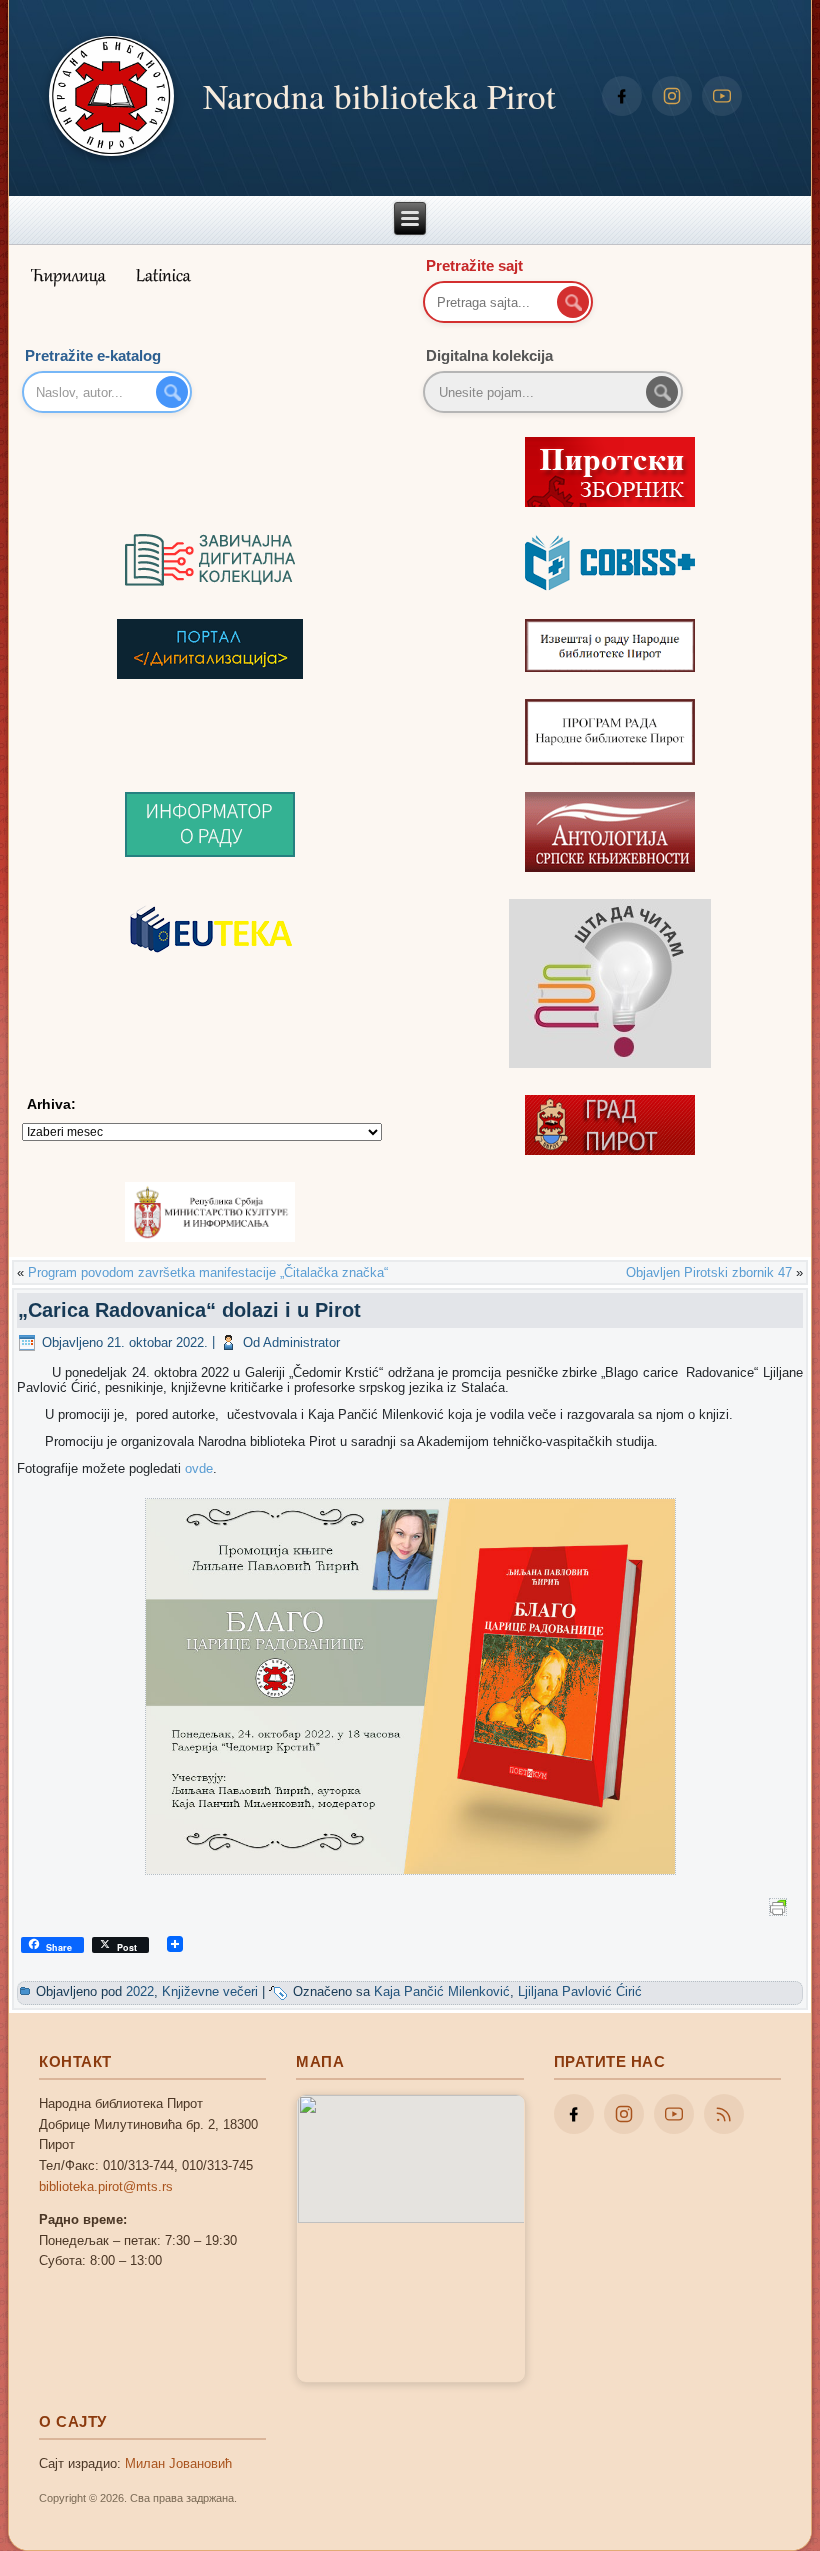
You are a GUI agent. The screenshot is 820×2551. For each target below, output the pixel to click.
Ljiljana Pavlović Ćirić (580, 1991)
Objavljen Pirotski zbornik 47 (709, 1272)
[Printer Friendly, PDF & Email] (781, 1906)
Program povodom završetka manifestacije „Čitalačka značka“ (208, 1272)
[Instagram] (672, 96)
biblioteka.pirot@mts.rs (106, 2186)
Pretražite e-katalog (93, 355)
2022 (140, 1991)
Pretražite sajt (474, 265)
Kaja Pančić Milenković (442, 1991)
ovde (199, 1468)
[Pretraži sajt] (573, 302)
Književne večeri (210, 1991)
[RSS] (724, 2114)
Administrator (301, 1342)
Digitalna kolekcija (489, 355)
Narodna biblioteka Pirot (379, 95)
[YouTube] (722, 96)
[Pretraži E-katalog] (172, 392)
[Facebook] (622, 96)
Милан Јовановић (178, 2463)
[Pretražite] (662, 392)
